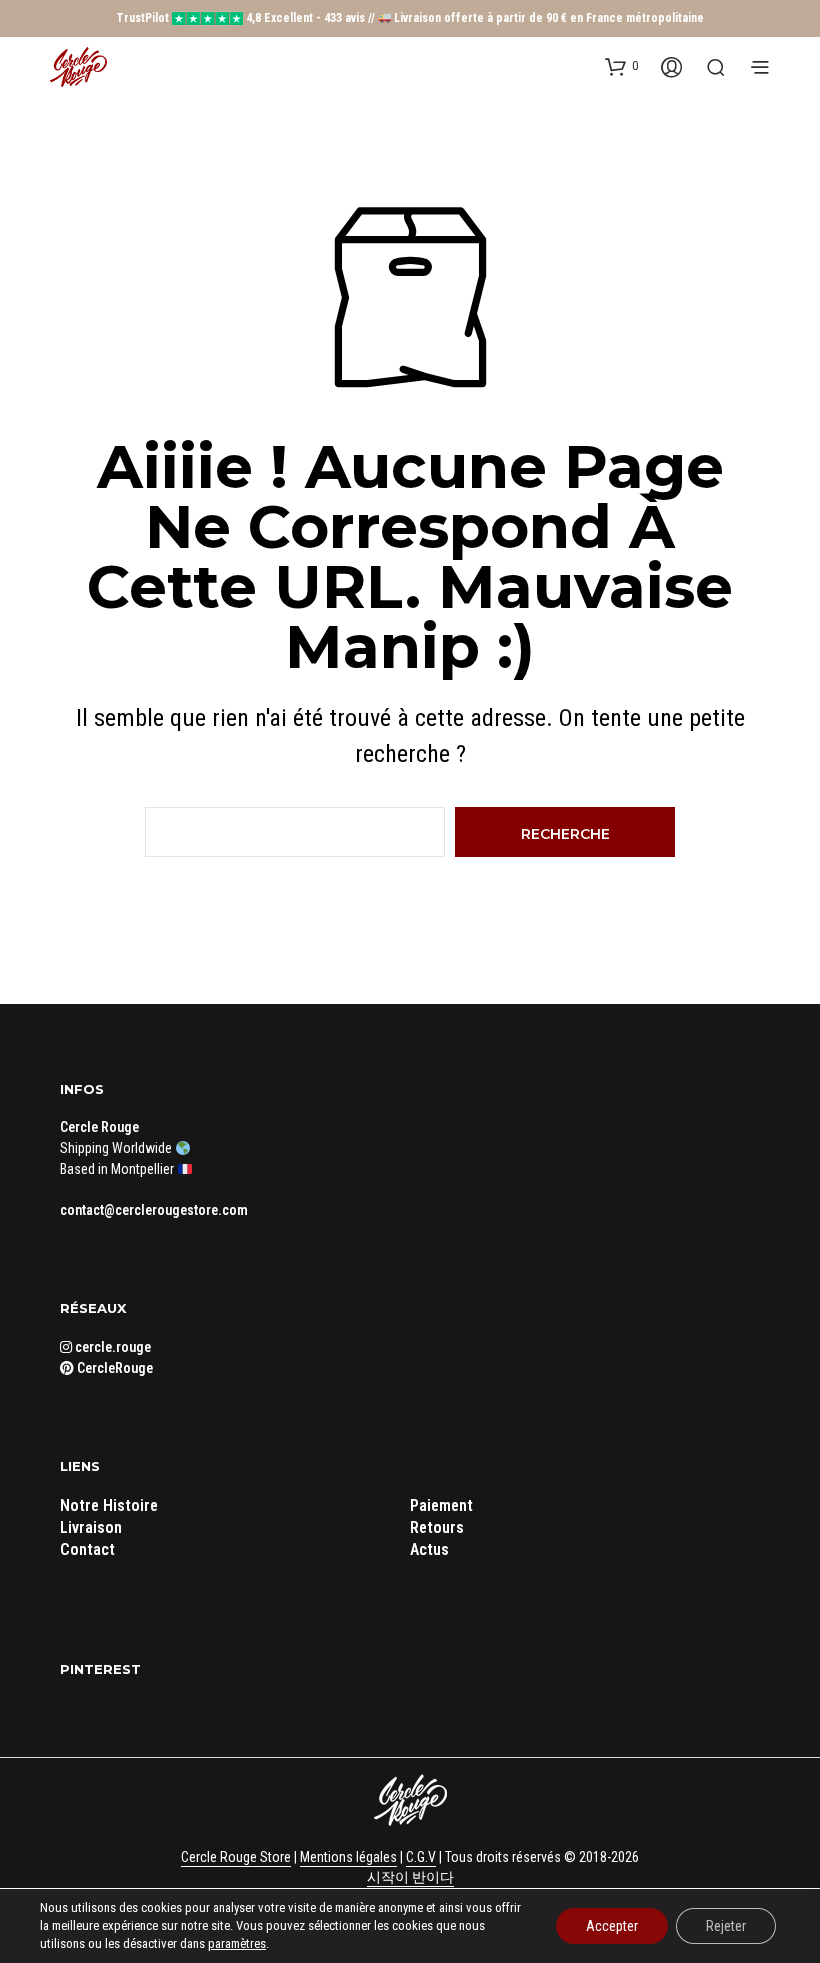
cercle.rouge (111, 1347)
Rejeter (726, 1926)
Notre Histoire (109, 1505)
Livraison (91, 1527)
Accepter (612, 1926)
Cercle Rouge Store (236, 1857)
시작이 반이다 (410, 1877)
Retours (437, 1527)
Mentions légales (348, 1857)
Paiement (441, 1505)
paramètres (237, 1943)
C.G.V (421, 1857)
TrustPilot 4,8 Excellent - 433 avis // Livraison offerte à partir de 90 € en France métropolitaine (410, 18)
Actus (429, 1549)
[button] (621, 66)
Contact (87, 1549)
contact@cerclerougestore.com (154, 1210)
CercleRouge (113, 1368)
